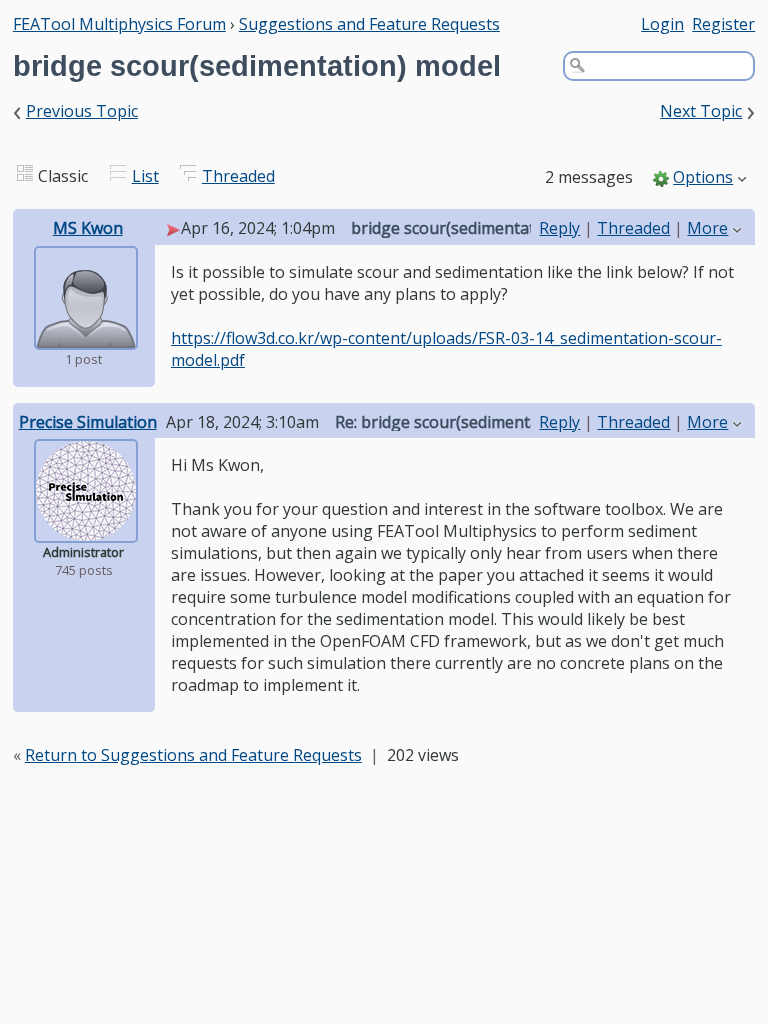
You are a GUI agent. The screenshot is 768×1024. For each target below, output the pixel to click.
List (145, 176)
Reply (559, 228)
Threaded (238, 176)
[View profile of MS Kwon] (86, 336)
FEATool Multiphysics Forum (119, 24)
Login (662, 24)
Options (703, 177)
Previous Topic (82, 111)
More (707, 228)
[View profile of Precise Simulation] (86, 529)
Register (723, 24)
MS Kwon (88, 228)
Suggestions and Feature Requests (369, 24)
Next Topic (701, 111)
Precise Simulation (88, 422)
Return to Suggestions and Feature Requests (193, 755)
